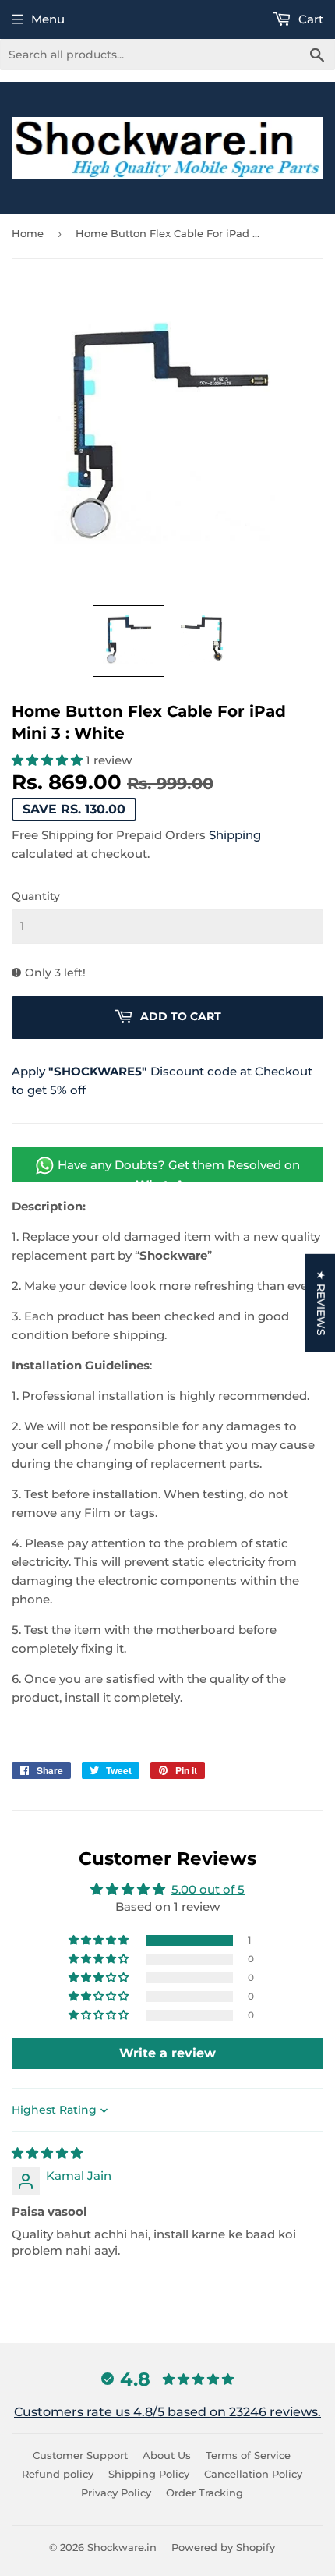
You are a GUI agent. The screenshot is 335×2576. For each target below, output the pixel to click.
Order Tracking (205, 2493)
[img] (47, 2153)
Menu (48, 19)
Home (28, 233)
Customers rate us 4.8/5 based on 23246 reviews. (167, 2412)
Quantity (36, 896)
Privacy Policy (116, 2493)
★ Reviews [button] (321, 1302)
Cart (309, 19)
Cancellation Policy (253, 2474)
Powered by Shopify (223, 2547)
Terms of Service (248, 2455)
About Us (167, 2455)
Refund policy (58, 2474)
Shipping (235, 835)
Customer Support (80, 2455)
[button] (129, 641)
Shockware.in (122, 2547)
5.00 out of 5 (208, 1889)
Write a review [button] (167, 2053)
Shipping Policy (149, 2474)
